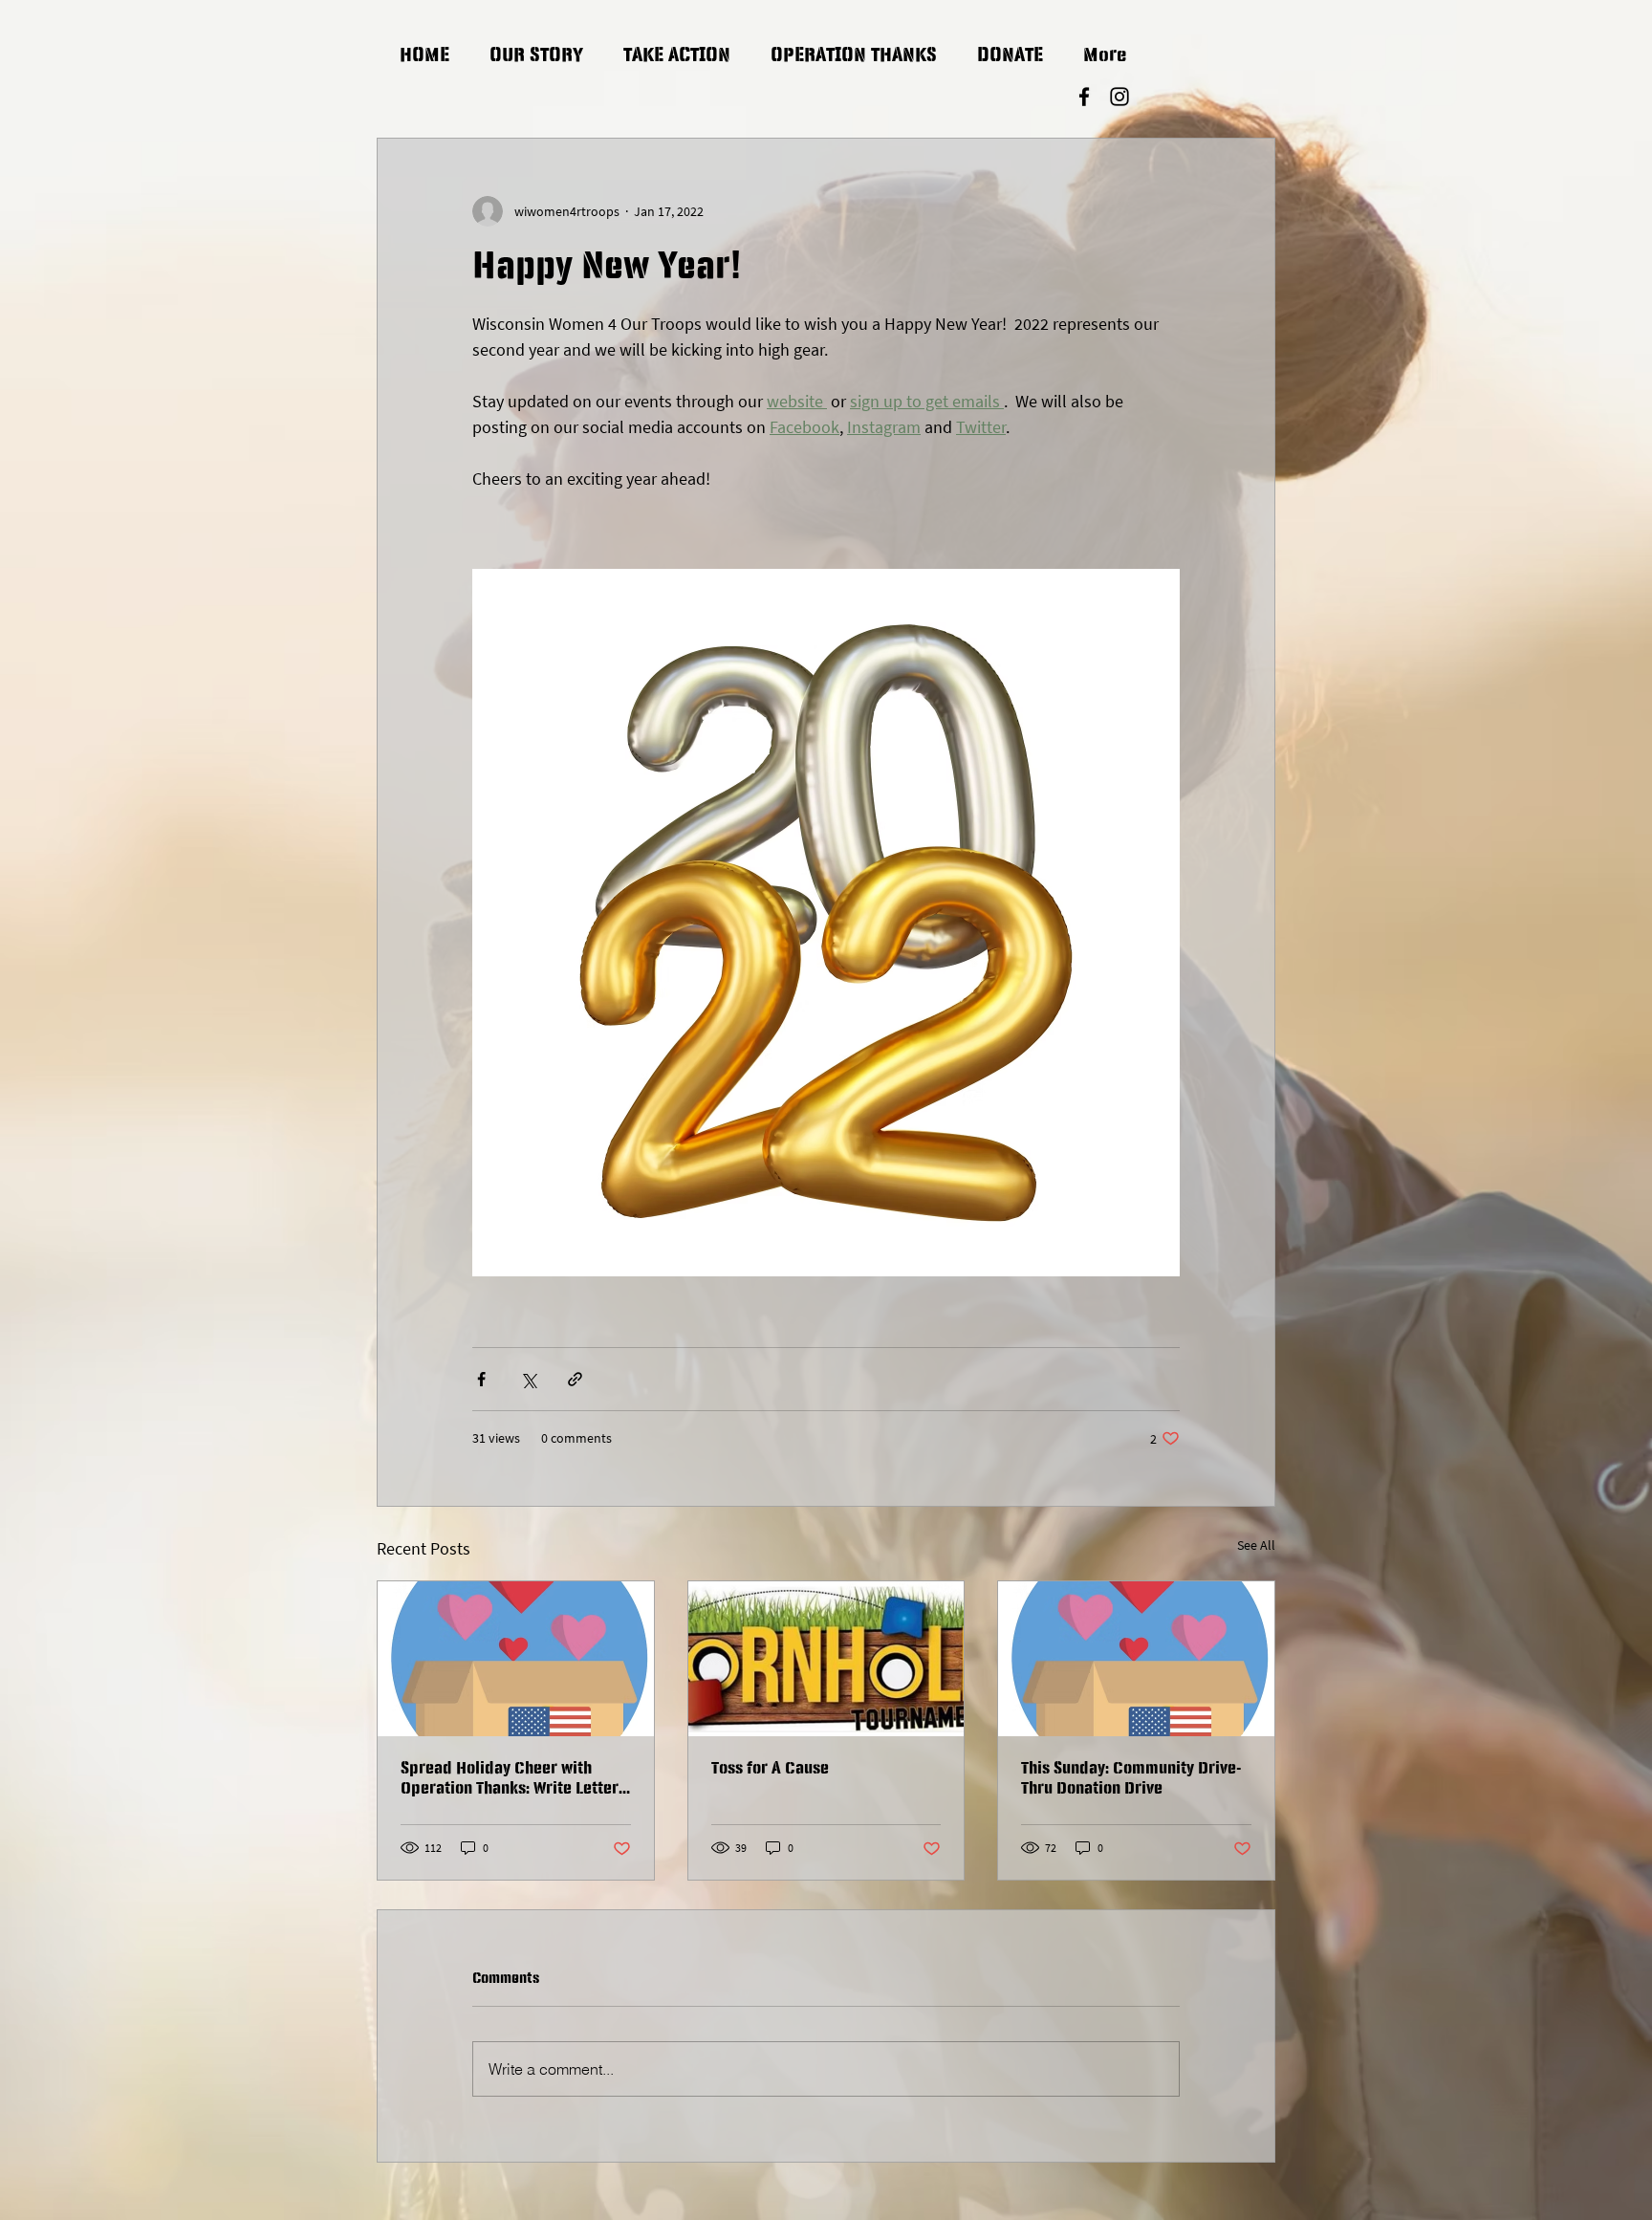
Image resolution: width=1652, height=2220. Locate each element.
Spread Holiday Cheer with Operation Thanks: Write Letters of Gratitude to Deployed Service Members (513, 1780)
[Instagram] (1119, 97)
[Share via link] (575, 1379)
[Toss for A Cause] (826, 1659)
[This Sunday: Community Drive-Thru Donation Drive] (1136, 1659)
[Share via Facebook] (481, 1379)
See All (1256, 1545)
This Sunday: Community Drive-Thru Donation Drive (1131, 1779)
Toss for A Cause (770, 1769)
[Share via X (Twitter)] (528, 1379)
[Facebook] (1084, 97)
